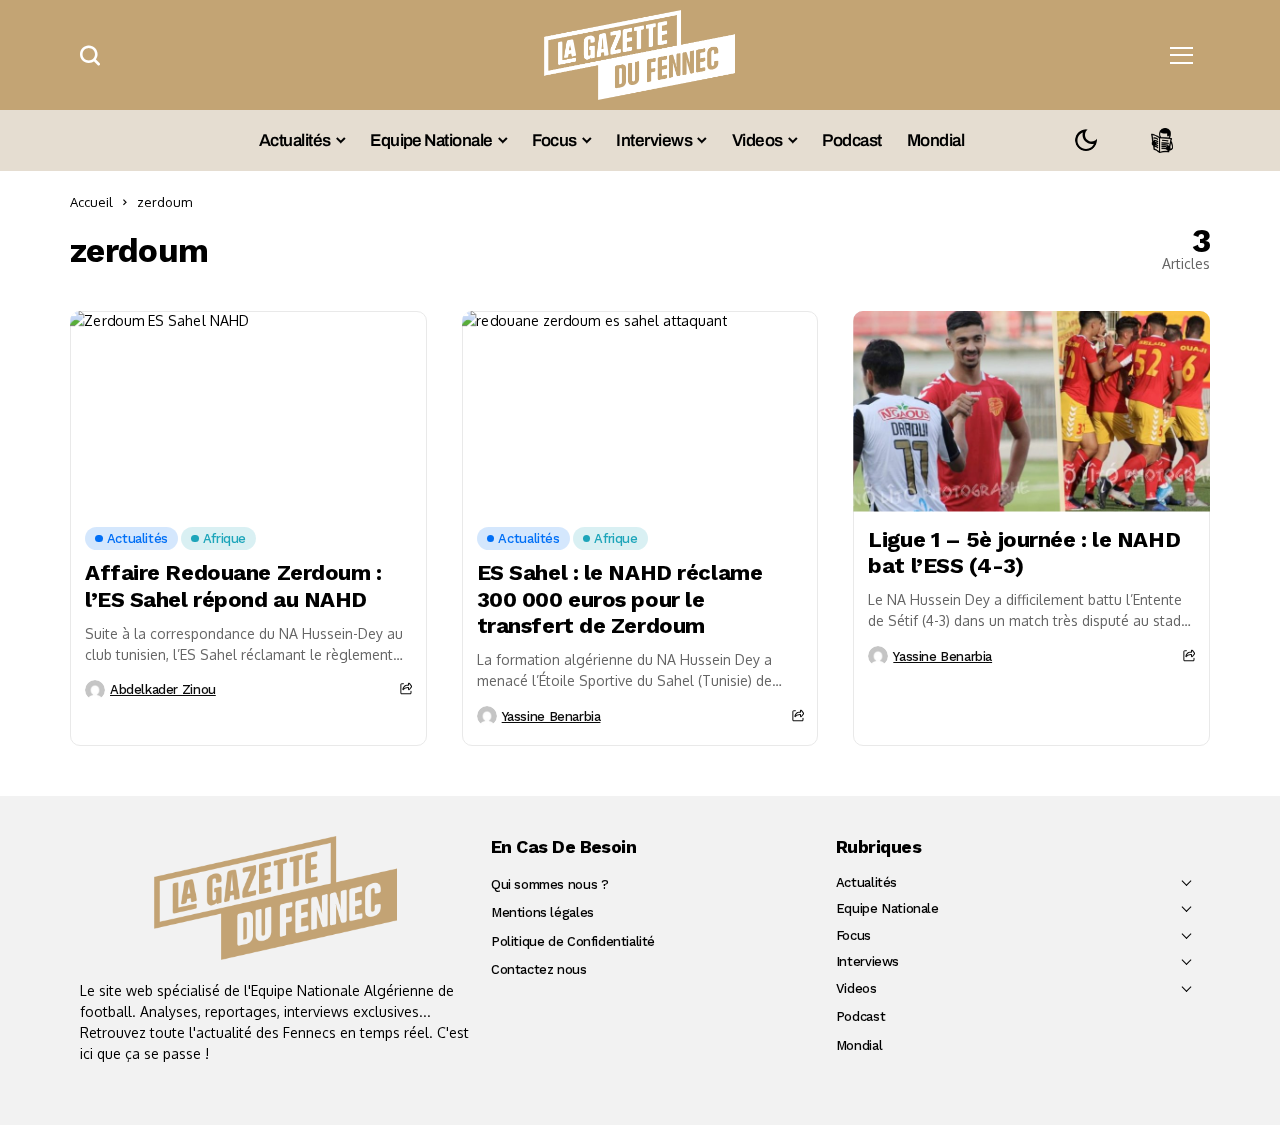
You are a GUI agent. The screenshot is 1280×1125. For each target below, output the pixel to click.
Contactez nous (539, 969)
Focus (853, 935)
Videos (856, 988)
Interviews (867, 961)
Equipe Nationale (887, 908)
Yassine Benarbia (551, 716)
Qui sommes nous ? (549, 884)
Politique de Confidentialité (573, 941)
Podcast (860, 1016)
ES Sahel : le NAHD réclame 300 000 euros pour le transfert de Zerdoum (620, 599)
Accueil (91, 202)
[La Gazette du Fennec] (275, 897)
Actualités (866, 882)
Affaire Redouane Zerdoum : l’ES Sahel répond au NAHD (233, 585)
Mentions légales (542, 912)
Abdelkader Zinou (163, 689)
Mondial (859, 1045)
